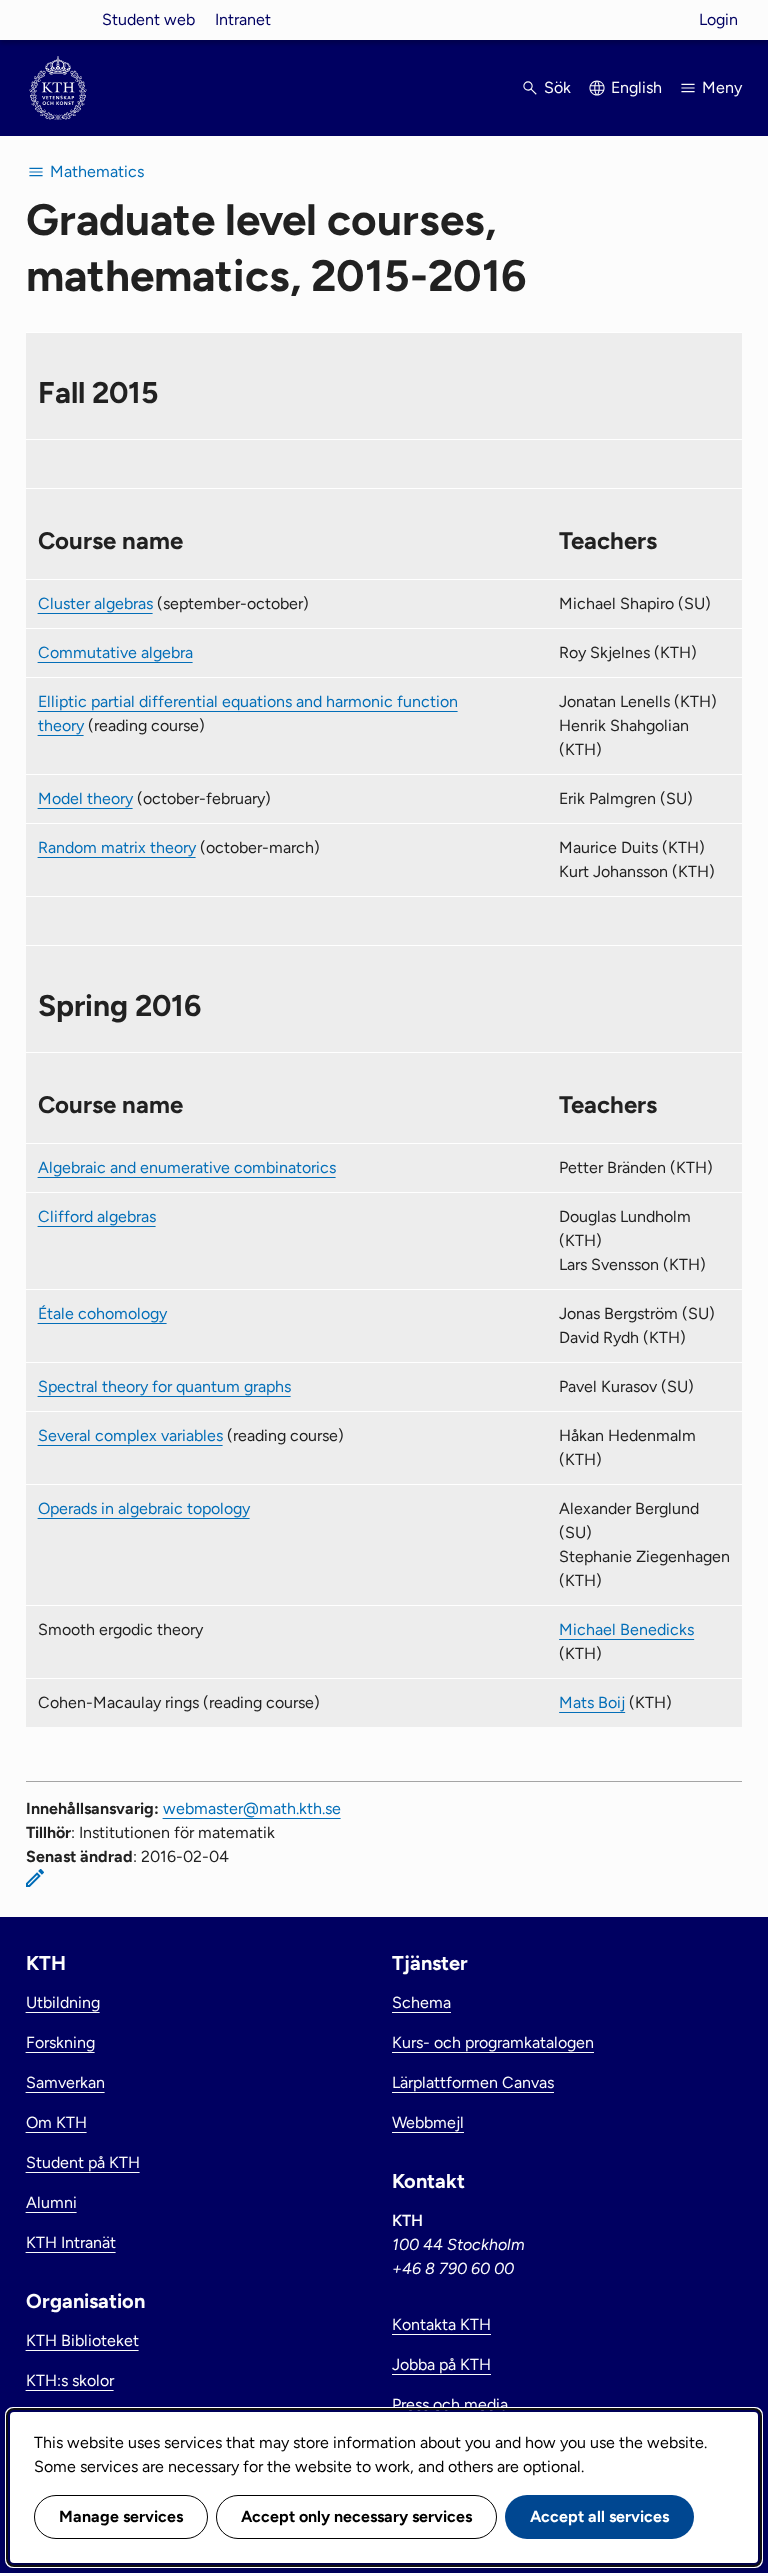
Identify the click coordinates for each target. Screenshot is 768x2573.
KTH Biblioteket (82, 2340)
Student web (148, 19)
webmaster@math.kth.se (252, 1808)
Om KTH (56, 2122)
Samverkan (65, 2082)
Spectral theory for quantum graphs (164, 1386)
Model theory (85, 798)
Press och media (450, 2404)
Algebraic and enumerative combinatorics (187, 1167)
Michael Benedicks (626, 1629)
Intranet (243, 19)
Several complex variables (130, 1435)
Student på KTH (83, 2162)
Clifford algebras (97, 1216)
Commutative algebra (115, 652)
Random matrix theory (117, 847)
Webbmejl (428, 2122)
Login (718, 19)
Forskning (60, 2042)
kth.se (58, 19)
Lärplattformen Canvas (473, 2082)
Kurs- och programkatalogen (493, 2042)
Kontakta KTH (441, 2324)
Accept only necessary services (356, 2516)
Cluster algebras (95, 603)
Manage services (121, 2516)
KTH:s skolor (70, 2380)
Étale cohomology (102, 1313)
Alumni (51, 2202)
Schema (421, 2002)
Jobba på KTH (441, 2364)
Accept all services (599, 2516)
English (636, 87)
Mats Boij (592, 1702)
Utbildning (63, 2002)
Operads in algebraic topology (144, 1508)
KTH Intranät (71, 2242)
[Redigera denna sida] (35, 1878)
